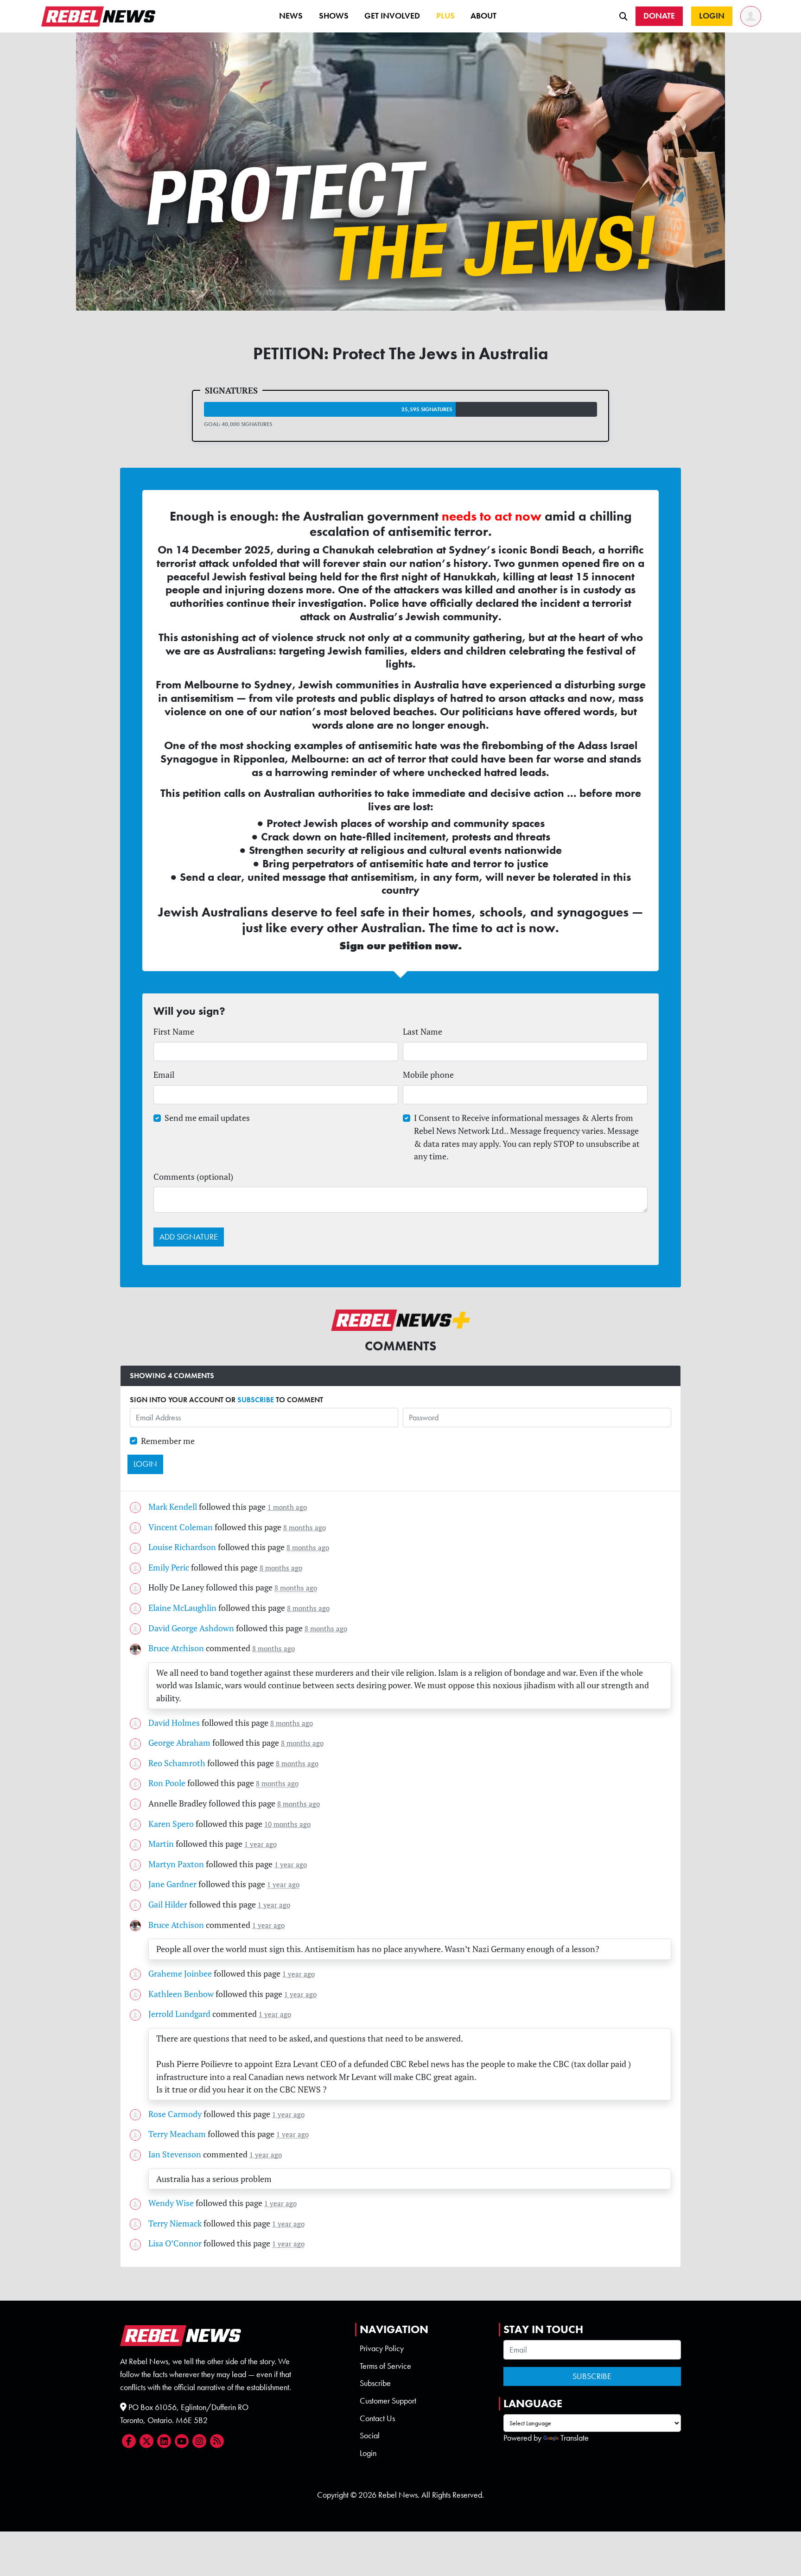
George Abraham (179, 1743)
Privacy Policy (382, 2348)
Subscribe (375, 2383)
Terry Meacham (177, 2134)
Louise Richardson (182, 1547)
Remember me (168, 1441)
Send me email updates (207, 1118)
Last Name (423, 1032)
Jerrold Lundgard (179, 2014)
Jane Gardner (172, 1884)
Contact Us (377, 2418)
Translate (575, 2438)
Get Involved (392, 16)
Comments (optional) (193, 1177)
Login (368, 2453)
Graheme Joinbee (180, 1974)
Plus (445, 16)
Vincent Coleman (181, 1527)
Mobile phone (428, 1075)
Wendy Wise (171, 2203)
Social (370, 2436)
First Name (174, 1032)
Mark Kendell (173, 1507)
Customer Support (388, 2401)
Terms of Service (385, 2366)
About (483, 16)
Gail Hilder (168, 1905)
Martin (161, 1844)
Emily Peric (169, 1568)
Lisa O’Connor (175, 2243)
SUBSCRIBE (256, 1400)
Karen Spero (171, 1824)
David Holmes (174, 1723)
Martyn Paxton (176, 1864)
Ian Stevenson (175, 2154)
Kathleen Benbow (181, 1994)
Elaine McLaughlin (182, 1608)
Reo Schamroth (177, 1763)
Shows (334, 16)
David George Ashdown (191, 1628)
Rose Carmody (175, 2114)
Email (164, 1075)
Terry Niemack (175, 2223)
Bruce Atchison (176, 1648)
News (291, 16)
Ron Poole (167, 1783)
